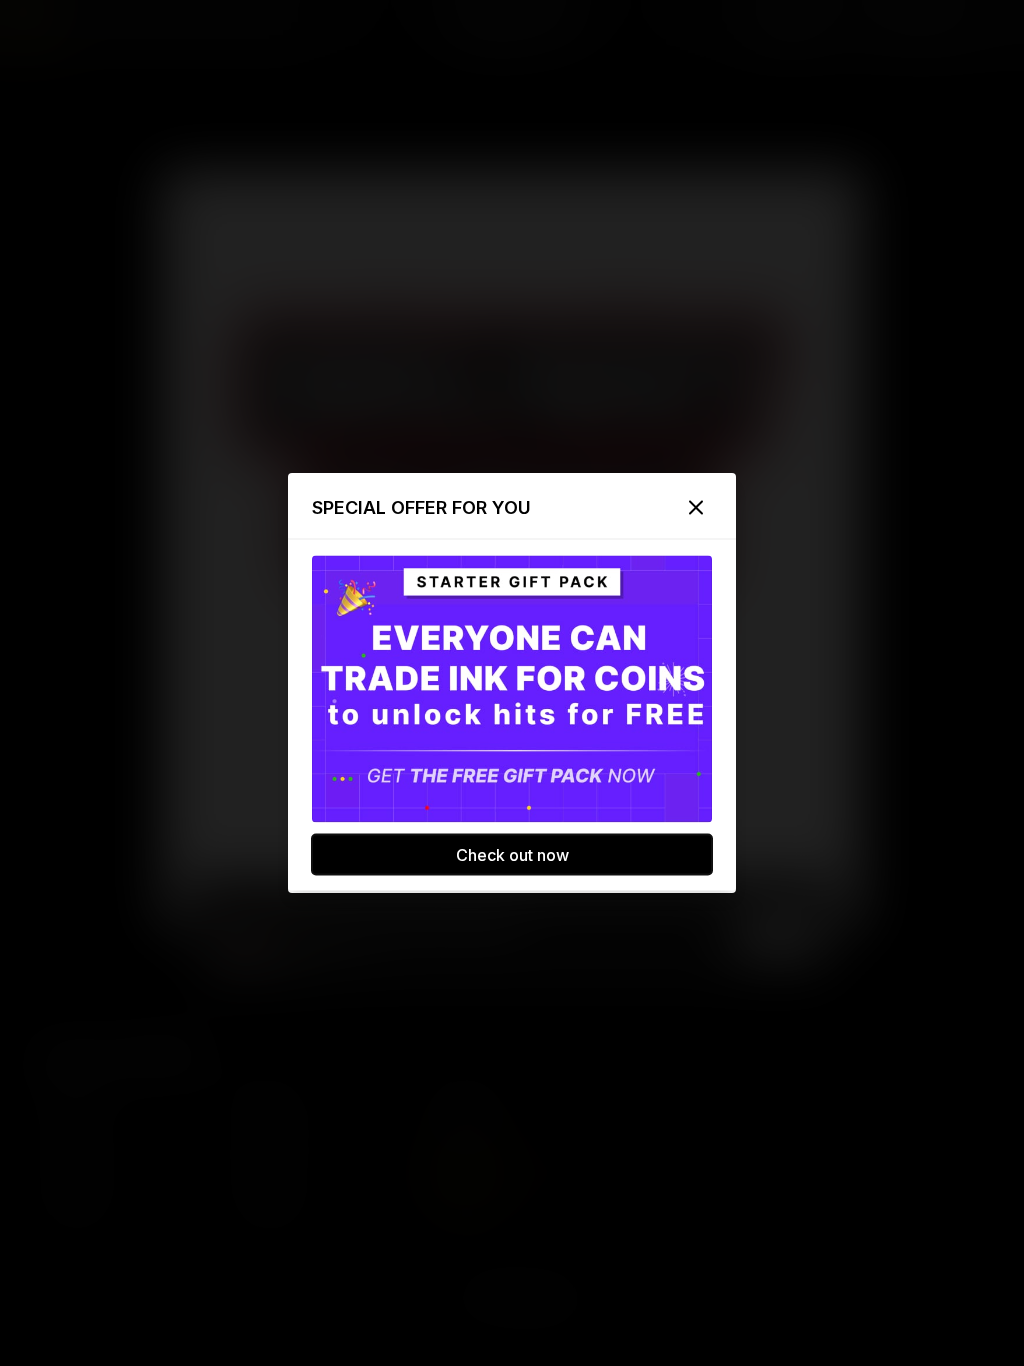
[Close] (696, 508)
